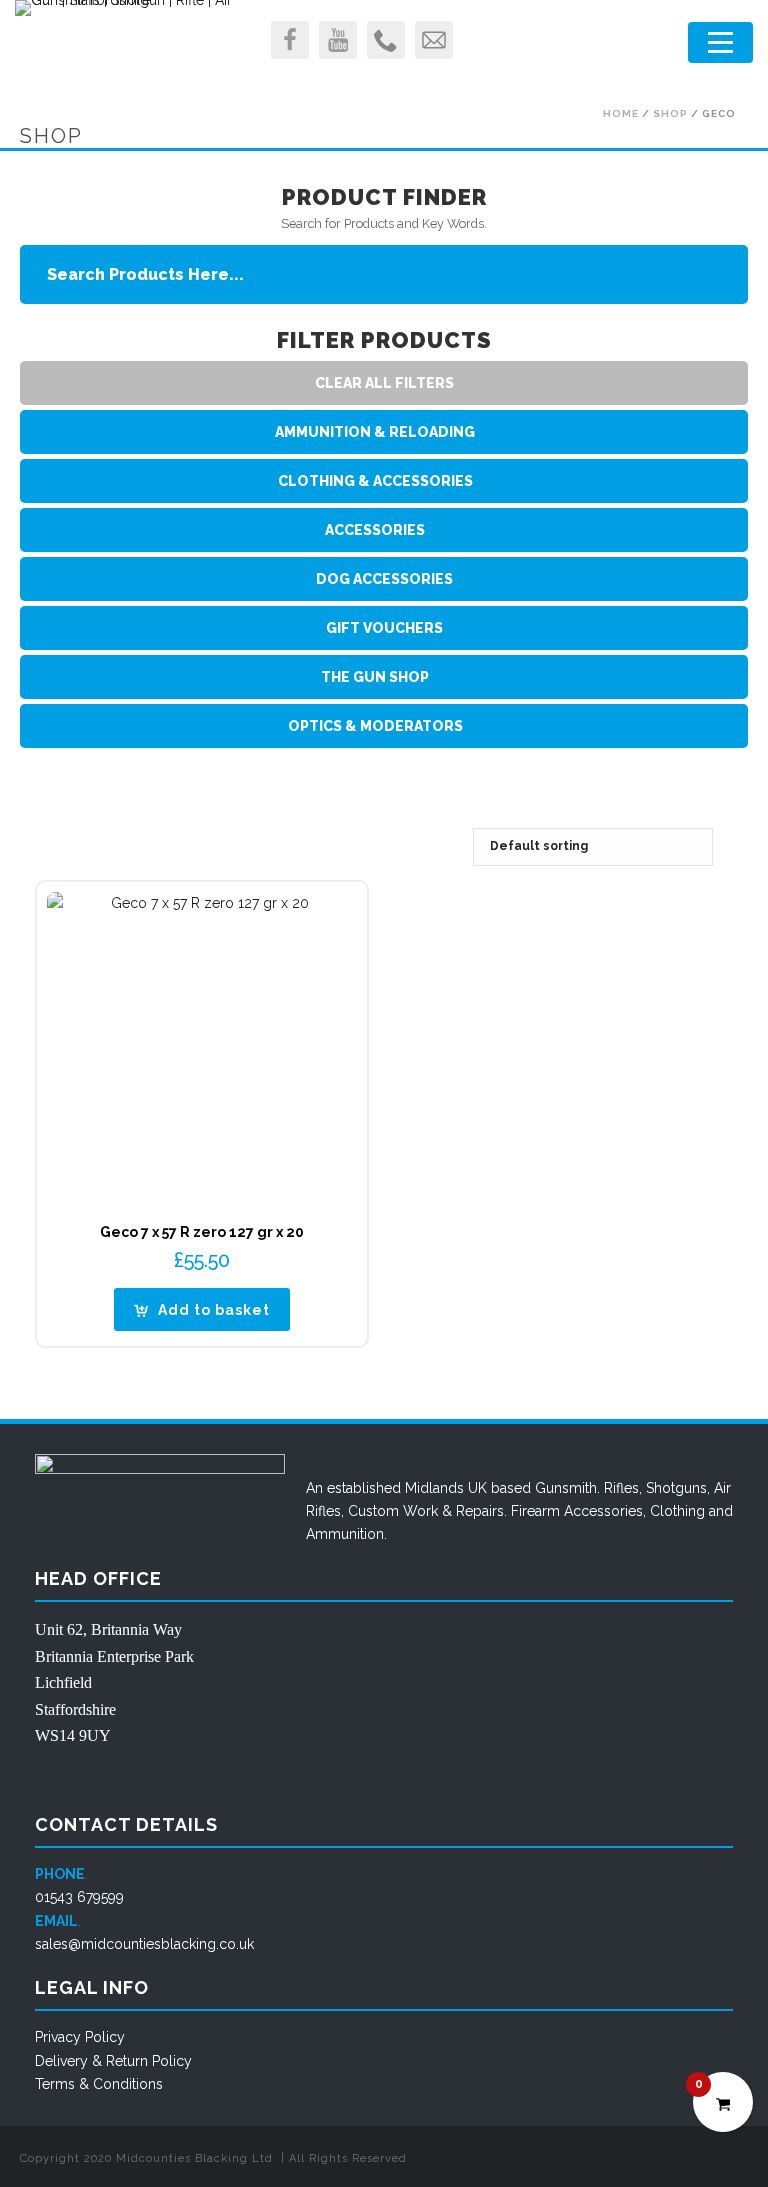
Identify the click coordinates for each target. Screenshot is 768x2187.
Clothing (677, 1511)
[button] (202, 1309)
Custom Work (393, 1511)
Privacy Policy (80, 2037)
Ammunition (345, 1534)
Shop (670, 113)
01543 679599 (79, 1897)
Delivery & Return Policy (113, 2061)
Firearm (535, 1511)
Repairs (480, 1511)
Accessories (603, 1511)
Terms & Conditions (99, 2084)
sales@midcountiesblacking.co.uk (144, 1944)
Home (621, 113)
